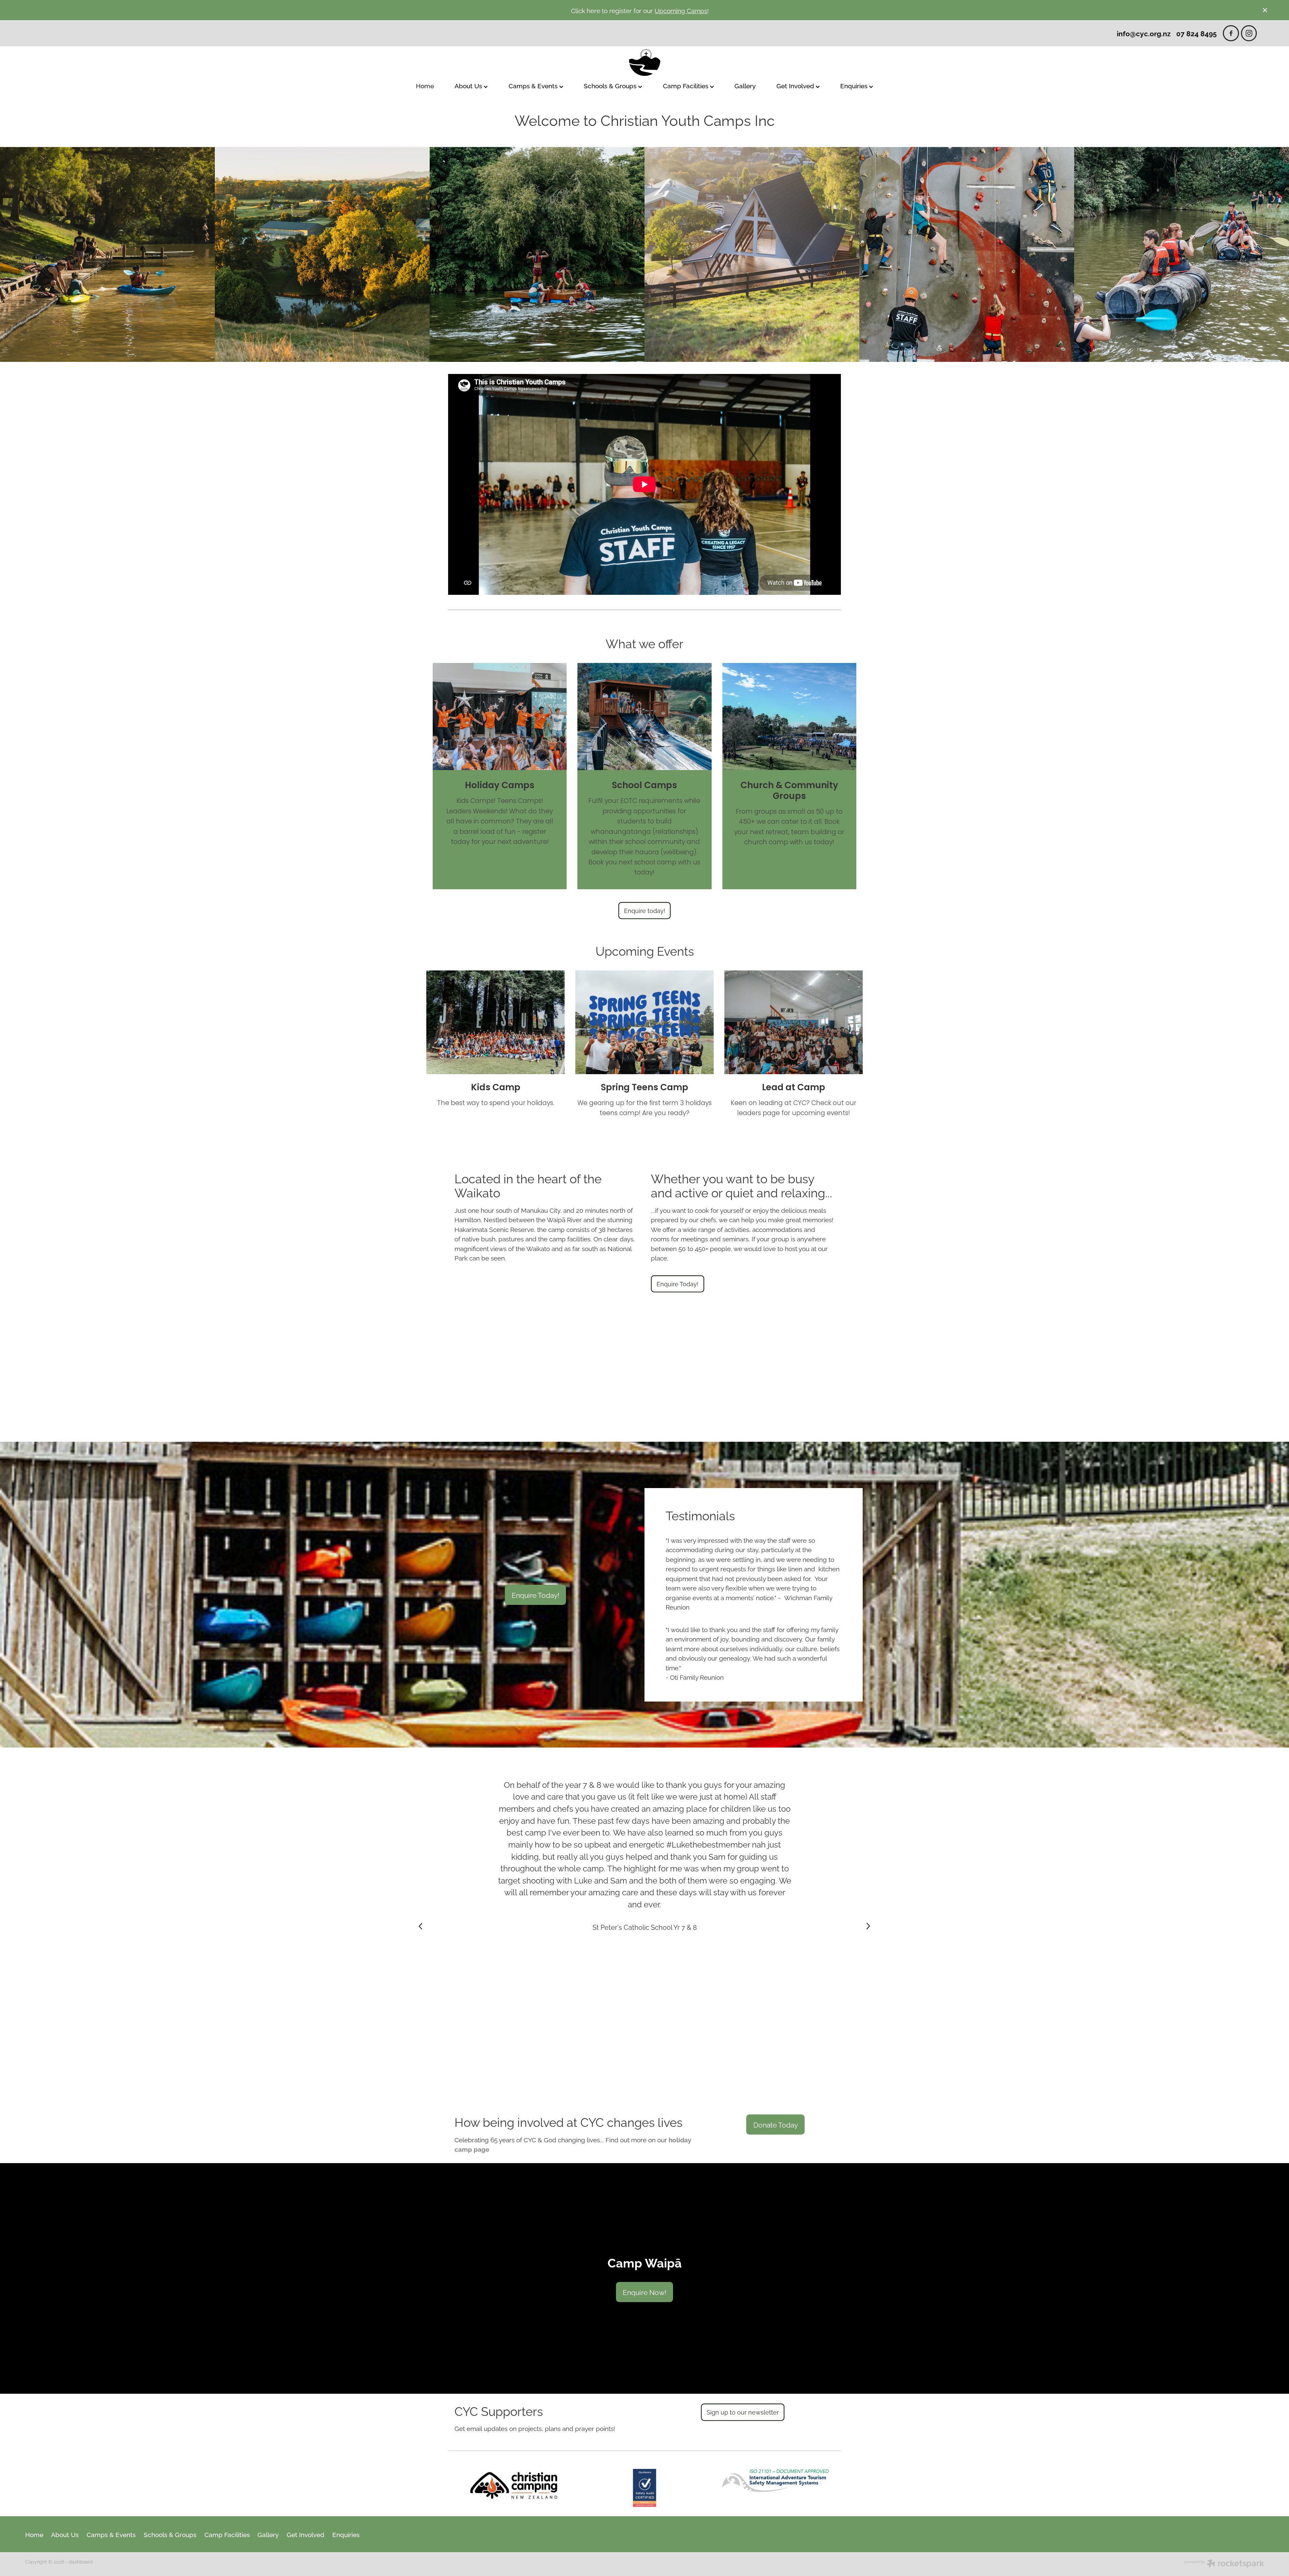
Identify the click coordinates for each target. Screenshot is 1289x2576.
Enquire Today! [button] (678, 1284)
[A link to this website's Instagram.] (1249, 33)
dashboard (81, 2561)
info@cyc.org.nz (1144, 33)
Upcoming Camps (681, 10)
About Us (469, 85)
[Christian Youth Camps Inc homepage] (644, 62)
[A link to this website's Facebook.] (1231, 33)
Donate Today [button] (776, 2124)
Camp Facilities (686, 85)
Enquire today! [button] (645, 910)
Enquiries (855, 85)
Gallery (745, 85)
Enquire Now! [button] (644, 2292)
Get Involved (796, 85)
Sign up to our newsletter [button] (743, 2412)
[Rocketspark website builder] (1224, 2564)
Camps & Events (534, 85)
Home (425, 85)
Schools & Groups (611, 85)
